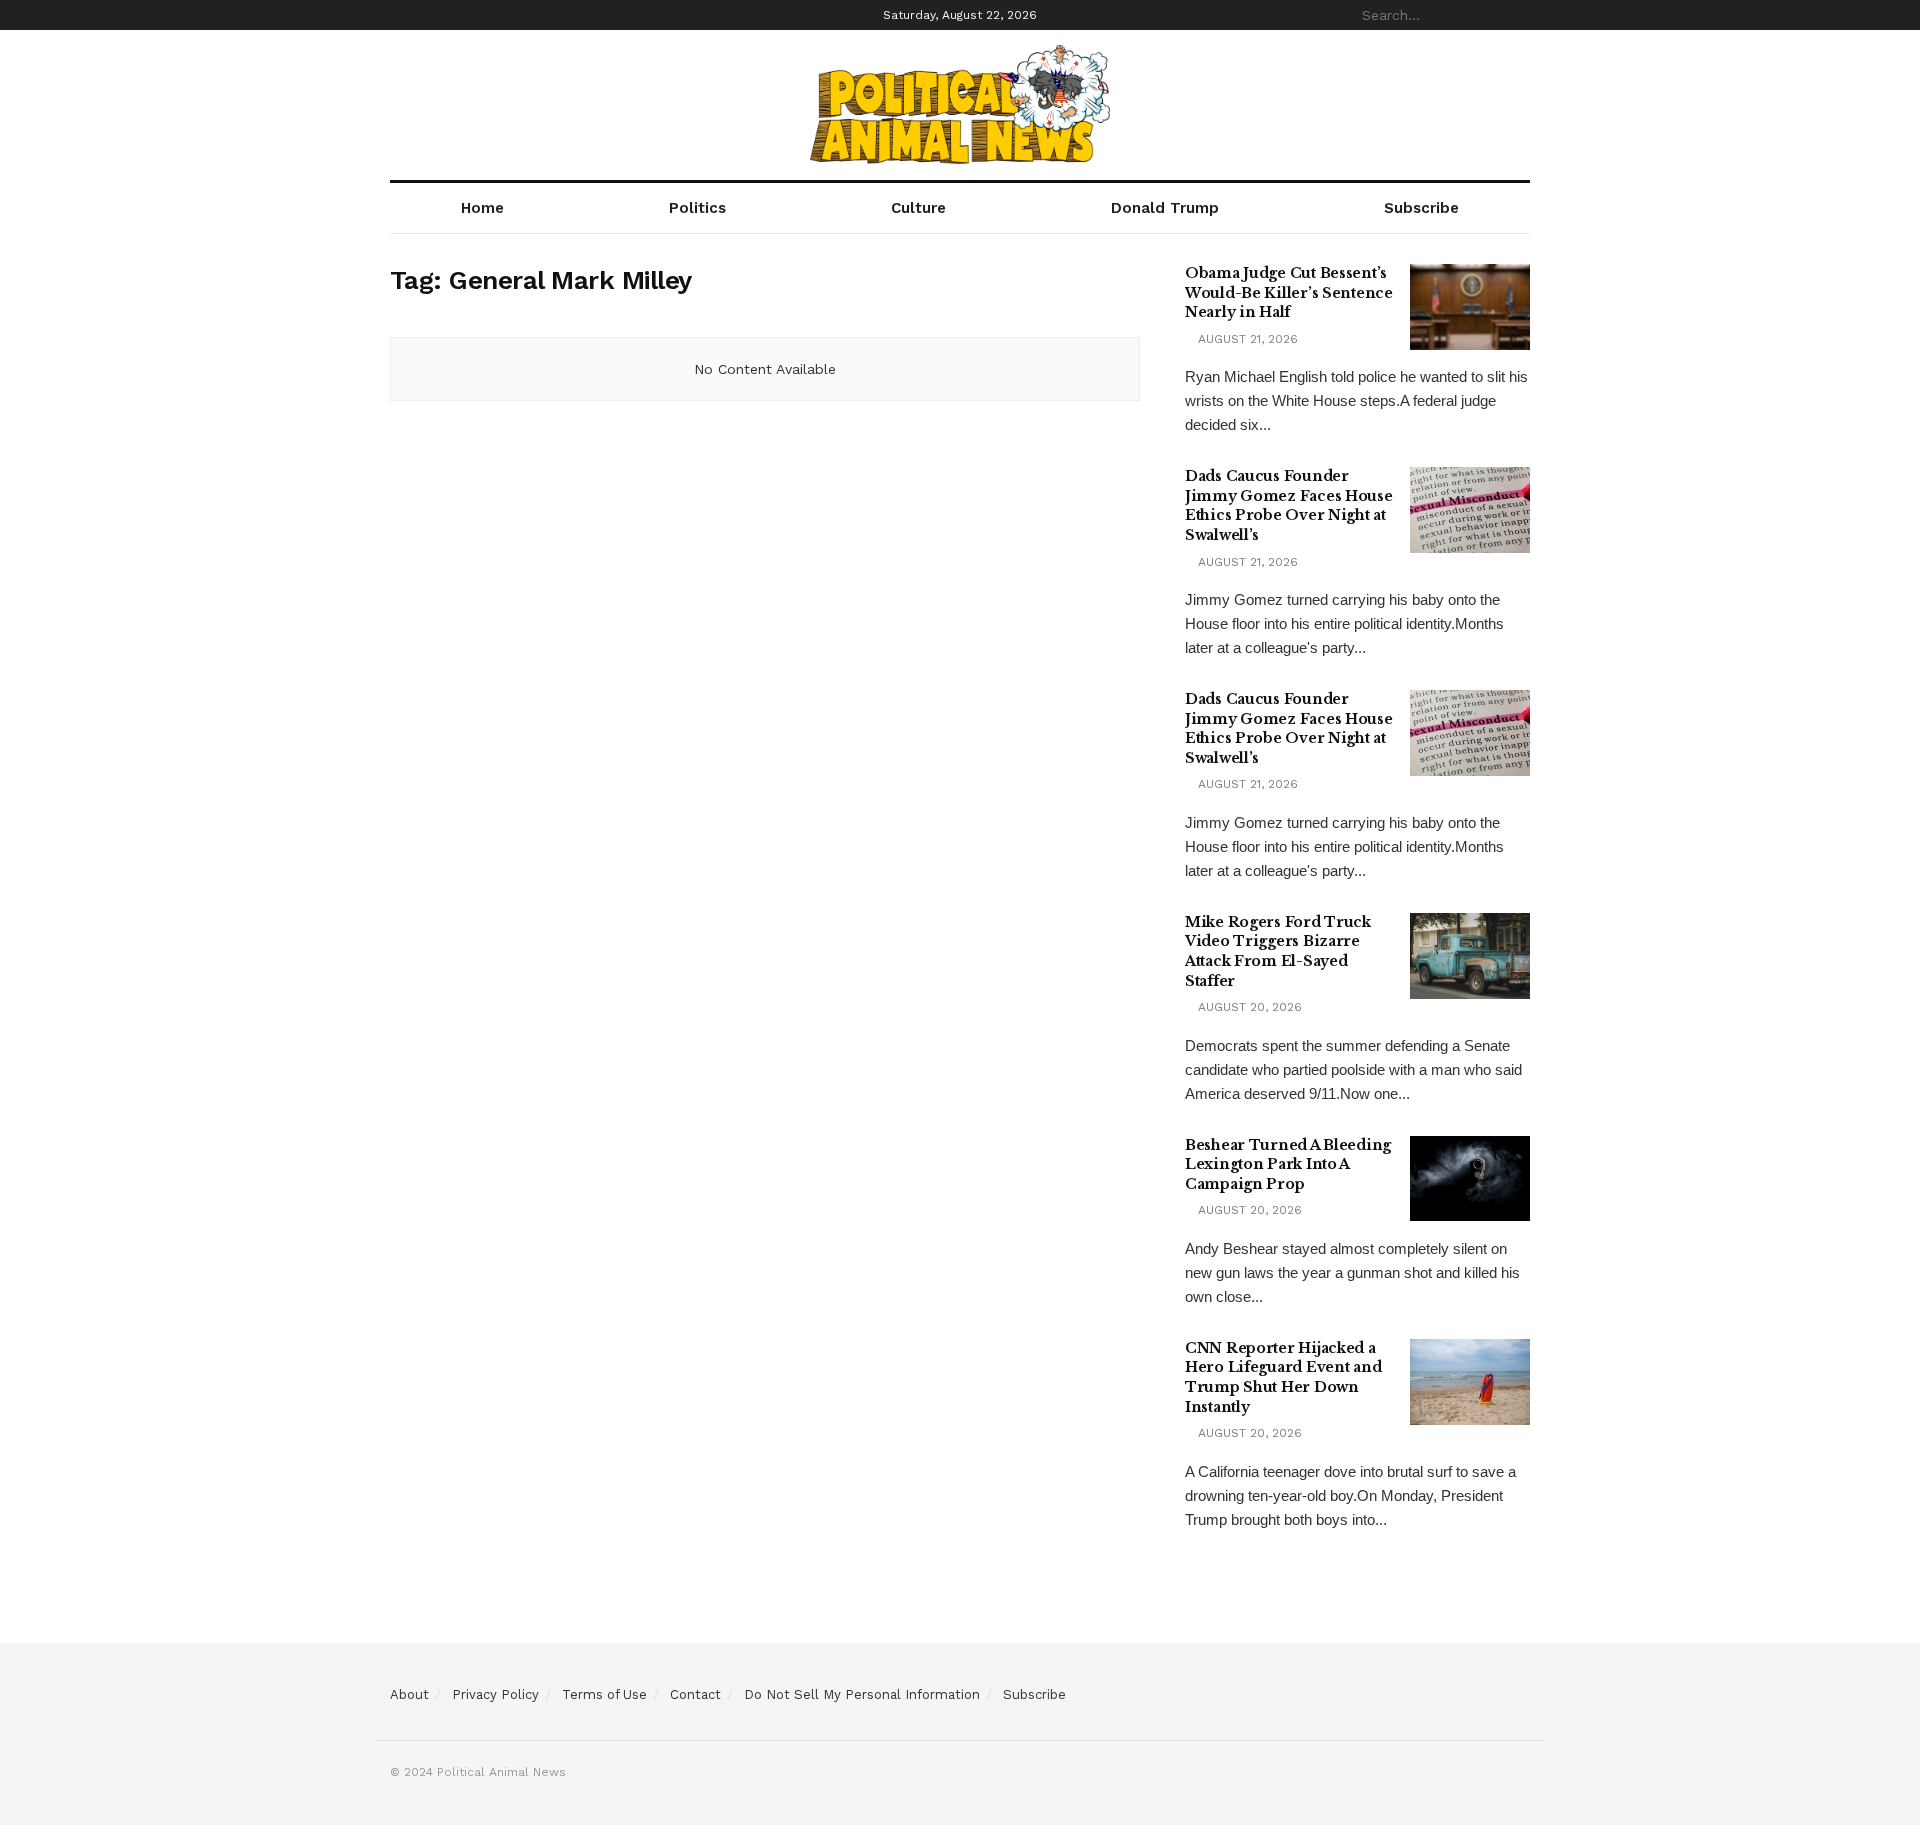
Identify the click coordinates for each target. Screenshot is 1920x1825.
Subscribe (1421, 208)
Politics (697, 208)
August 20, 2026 (1248, 1007)
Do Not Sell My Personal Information (862, 1694)
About (409, 1694)
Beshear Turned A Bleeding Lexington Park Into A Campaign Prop (1288, 1164)
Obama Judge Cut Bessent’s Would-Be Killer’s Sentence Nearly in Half (1289, 292)
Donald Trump (1165, 208)
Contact (695, 1694)
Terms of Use (604, 1694)
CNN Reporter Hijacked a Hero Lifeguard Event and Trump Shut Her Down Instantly (1283, 1377)
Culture (918, 208)
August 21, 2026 (1246, 339)
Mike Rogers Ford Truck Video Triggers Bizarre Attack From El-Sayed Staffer (1278, 951)
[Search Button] (1519, 15)
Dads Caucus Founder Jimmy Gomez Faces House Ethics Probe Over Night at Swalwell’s (1289, 505)
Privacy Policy (495, 1694)
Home (482, 208)
